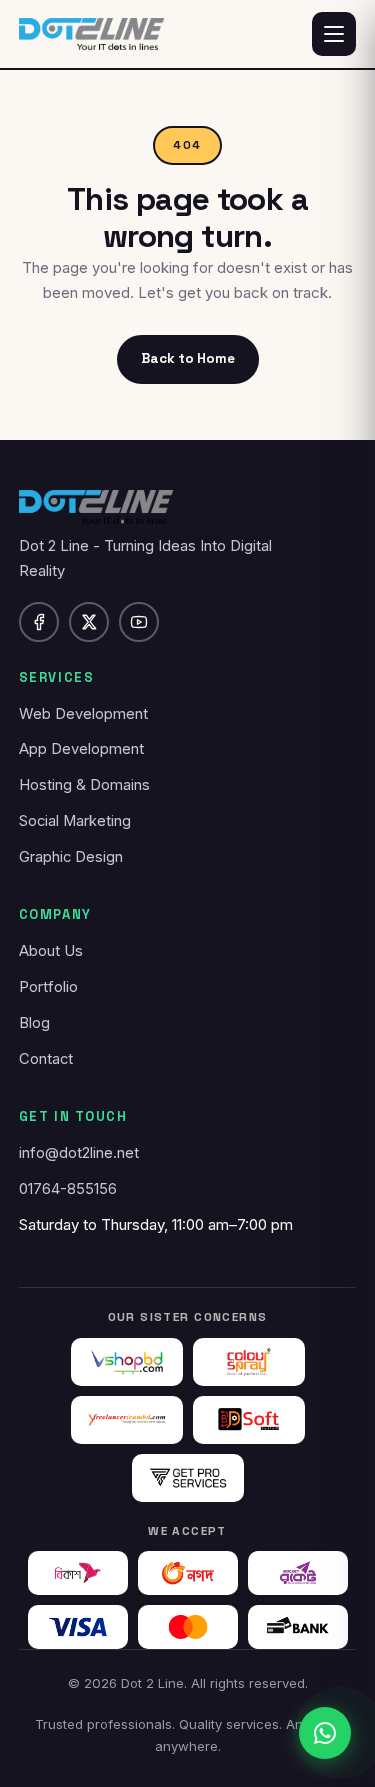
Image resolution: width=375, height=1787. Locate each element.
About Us (51, 951)
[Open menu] (334, 34)
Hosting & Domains (84, 785)
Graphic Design (71, 857)
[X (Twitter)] (89, 622)
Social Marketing (75, 821)
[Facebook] (39, 622)
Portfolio (48, 987)
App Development (81, 749)
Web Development (83, 714)
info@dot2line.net (79, 1153)
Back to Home (188, 358)
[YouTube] (139, 622)
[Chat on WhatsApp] (325, 1733)
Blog (34, 1023)
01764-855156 (68, 1189)
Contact (46, 1059)
